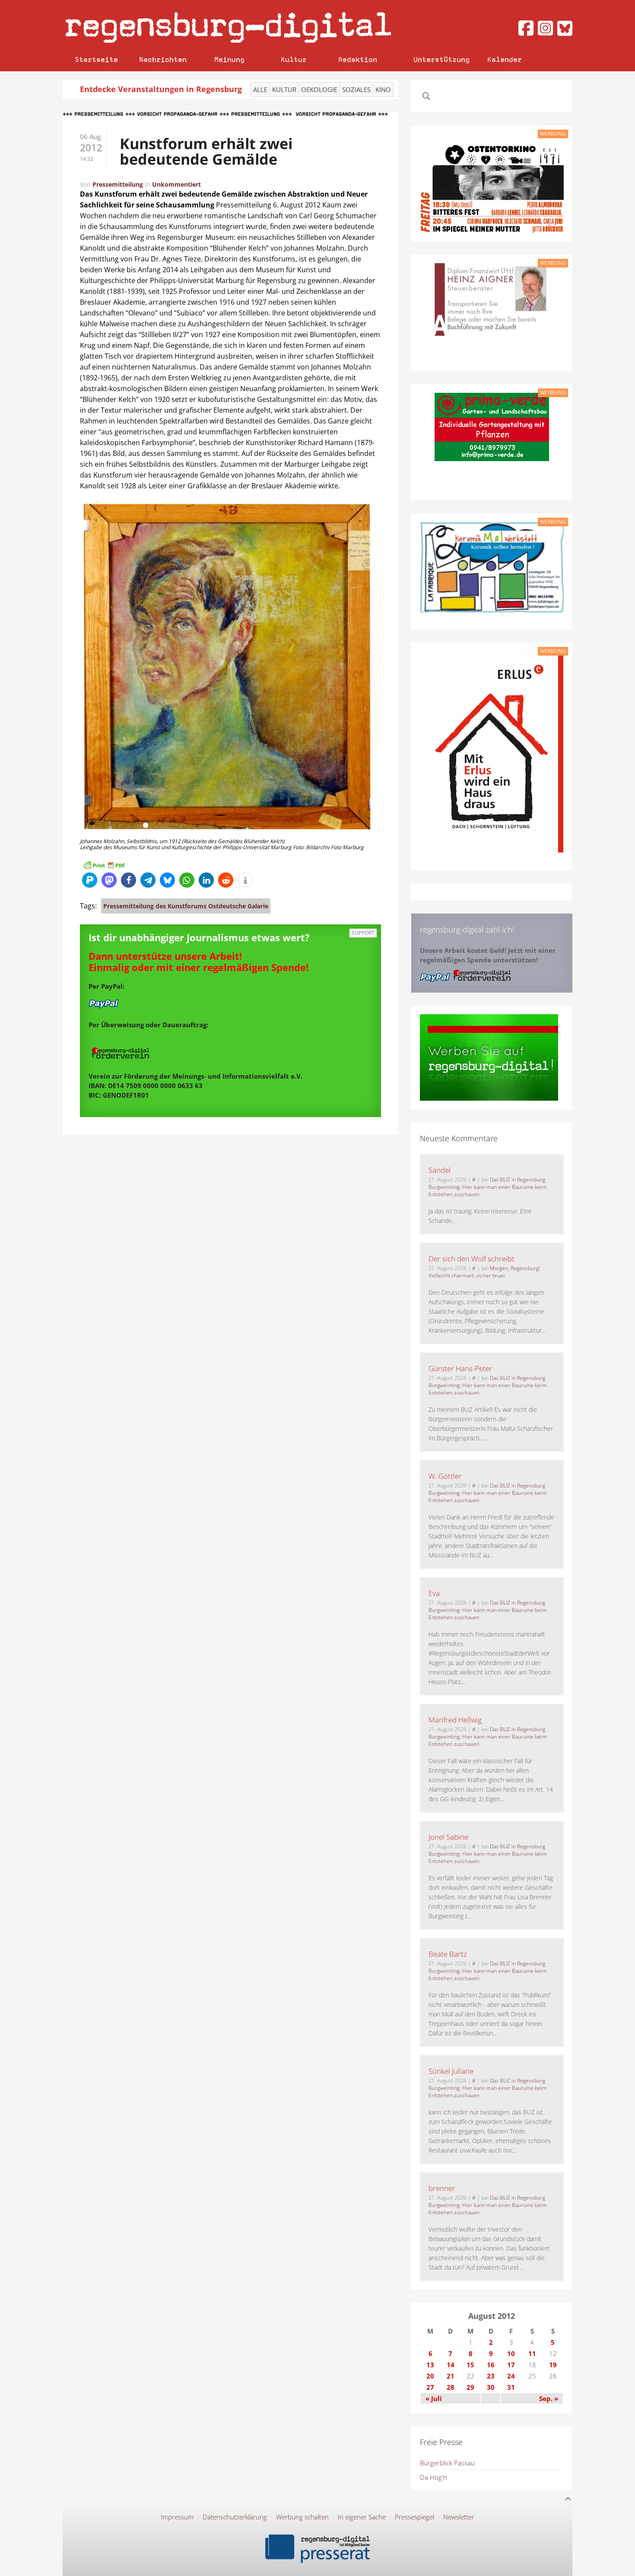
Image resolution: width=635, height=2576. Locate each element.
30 (491, 2387)
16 (491, 2365)
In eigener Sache (362, 2517)
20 (430, 2376)
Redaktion (358, 59)
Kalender (505, 59)
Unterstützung (441, 59)
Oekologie (319, 89)
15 (470, 2365)
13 (430, 2365)
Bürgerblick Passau (447, 2463)
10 (511, 2353)
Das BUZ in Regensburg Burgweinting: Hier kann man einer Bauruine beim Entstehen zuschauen (488, 1187)
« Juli (434, 2398)
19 (553, 2365)
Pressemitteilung (118, 184)
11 (532, 2353)
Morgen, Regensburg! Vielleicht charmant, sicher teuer (484, 1272)
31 (511, 2387)
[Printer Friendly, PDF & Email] (104, 865)
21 (451, 2376)
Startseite (96, 59)
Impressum (177, 2517)
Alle (260, 89)
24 (511, 2376)
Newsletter (459, 2517)
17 (511, 2365)
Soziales (356, 89)
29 (470, 2387)
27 (430, 2387)
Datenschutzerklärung (235, 2517)
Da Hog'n (433, 2477)
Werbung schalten (302, 2517)
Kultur (294, 59)
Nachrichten (163, 59)
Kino (383, 89)
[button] (90, 880)
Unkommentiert (176, 184)
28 (451, 2387)
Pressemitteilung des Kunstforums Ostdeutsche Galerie (186, 906)
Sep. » (549, 2398)
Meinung (229, 59)
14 (451, 2365)
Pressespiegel (414, 2517)
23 (491, 2376)
